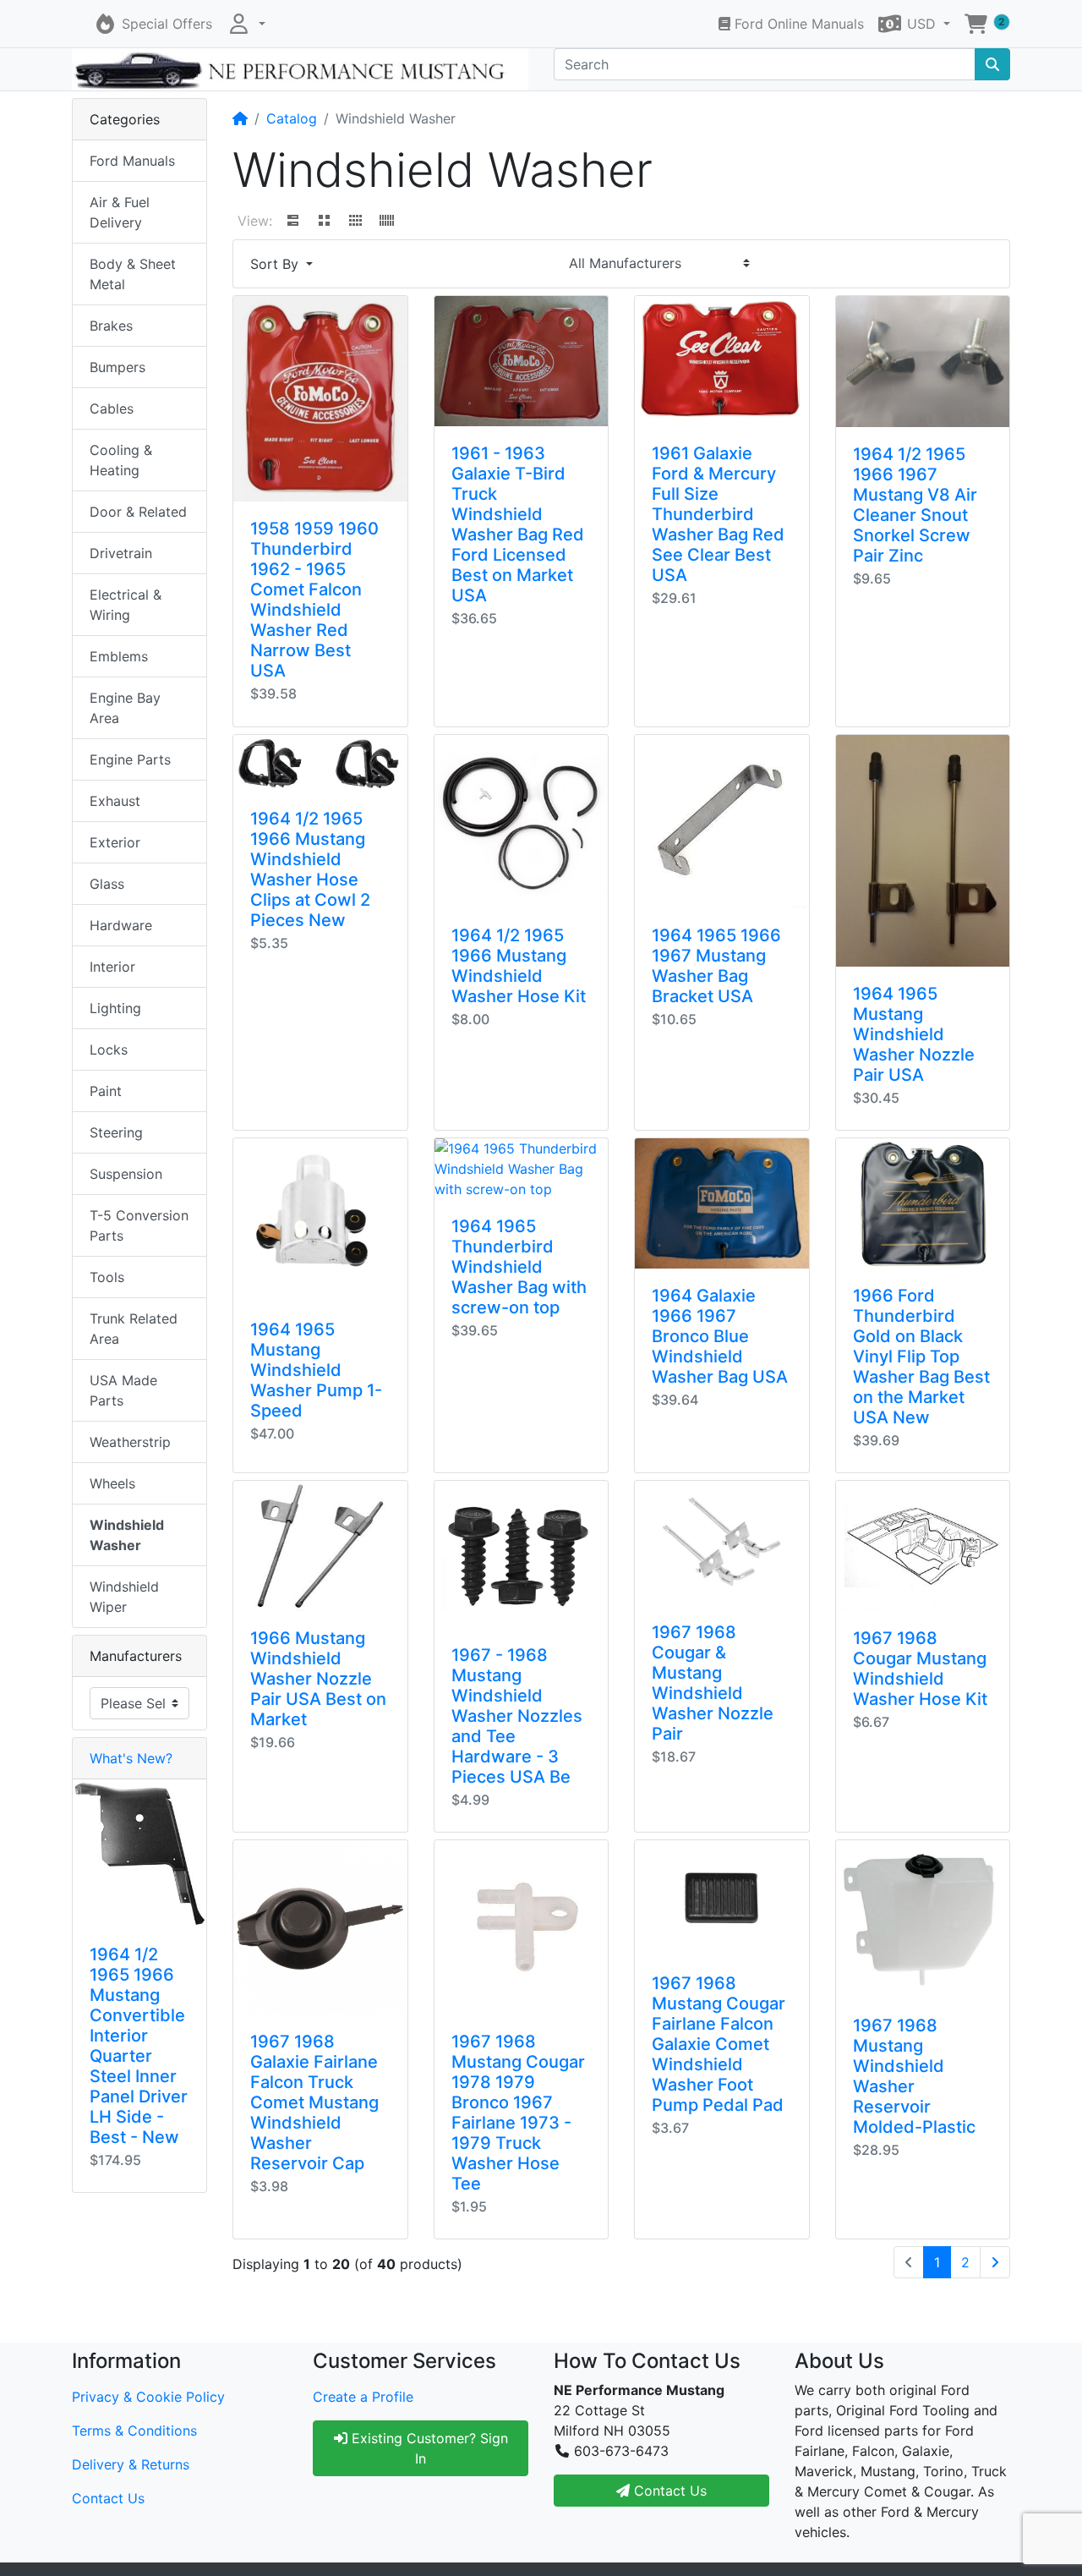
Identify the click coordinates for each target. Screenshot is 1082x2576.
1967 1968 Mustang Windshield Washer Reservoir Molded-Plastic (914, 2076)
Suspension (126, 1174)
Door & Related (138, 512)
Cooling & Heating (121, 460)
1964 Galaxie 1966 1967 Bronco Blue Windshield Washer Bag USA (720, 1336)
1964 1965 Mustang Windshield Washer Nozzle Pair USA (914, 1034)
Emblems (119, 656)
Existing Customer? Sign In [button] (428, 2448)
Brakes (111, 326)
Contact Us (108, 2498)
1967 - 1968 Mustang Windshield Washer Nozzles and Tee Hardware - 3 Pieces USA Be (517, 1716)
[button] (246, 24)
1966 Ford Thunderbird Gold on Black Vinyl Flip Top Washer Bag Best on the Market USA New (921, 1357)
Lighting (115, 1008)
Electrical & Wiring (126, 605)
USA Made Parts (123, 1390)
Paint (106, 1091)
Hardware (121, 925)
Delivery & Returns (131, 2464)
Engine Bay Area (125, 708)
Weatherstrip (130, 1442)
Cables (112, 408)
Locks (109, 1050)
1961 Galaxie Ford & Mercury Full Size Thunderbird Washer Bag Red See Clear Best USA (718, 514)
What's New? (131, 1758)
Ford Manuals (132, 161)
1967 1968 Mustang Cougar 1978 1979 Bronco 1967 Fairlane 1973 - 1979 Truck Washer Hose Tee (518, 2113)
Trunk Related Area (134, 1329)
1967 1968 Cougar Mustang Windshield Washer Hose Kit (920, 1669)
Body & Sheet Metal (133, 274)
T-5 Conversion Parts (139, 1225)
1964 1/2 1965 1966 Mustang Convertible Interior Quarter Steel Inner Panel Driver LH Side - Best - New (139, 2046)
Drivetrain (121, 553)
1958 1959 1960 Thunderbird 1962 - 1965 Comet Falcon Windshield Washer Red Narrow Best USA (314, 600)
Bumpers (117, 367)
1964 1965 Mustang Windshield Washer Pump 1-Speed (316, 1370)
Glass (107, 884)
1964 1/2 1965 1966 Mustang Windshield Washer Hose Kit (519, 966)
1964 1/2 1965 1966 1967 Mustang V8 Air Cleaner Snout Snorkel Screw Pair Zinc (915, 505)
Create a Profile (363, 2397)
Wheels (112, 1483)
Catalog (292, 118)
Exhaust (115, 801)
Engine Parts (130, 759)
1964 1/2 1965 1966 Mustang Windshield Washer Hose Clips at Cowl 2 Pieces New (310, 869)
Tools (107, 1277)
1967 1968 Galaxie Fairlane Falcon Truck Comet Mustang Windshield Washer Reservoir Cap (314, 2102)
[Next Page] (995, 2262)
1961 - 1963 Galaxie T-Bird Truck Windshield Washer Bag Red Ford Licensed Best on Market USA (518, 524)
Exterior (115, 842)
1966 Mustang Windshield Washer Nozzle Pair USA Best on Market (318, 1679)
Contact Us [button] (668, 2491)
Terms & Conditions (134, 2431)
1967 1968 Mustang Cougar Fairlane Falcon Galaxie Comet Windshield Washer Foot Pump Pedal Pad (719, 2044)
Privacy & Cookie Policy (148, 2397)
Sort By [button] (276, 264)
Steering (116, 1132)
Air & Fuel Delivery (120, 212)
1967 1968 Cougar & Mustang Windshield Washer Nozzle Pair (713, 1683)
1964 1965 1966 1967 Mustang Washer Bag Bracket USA (716, 966)
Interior (112, 967)
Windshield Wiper (124, 1597)
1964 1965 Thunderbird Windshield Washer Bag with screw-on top (519, 1267)
